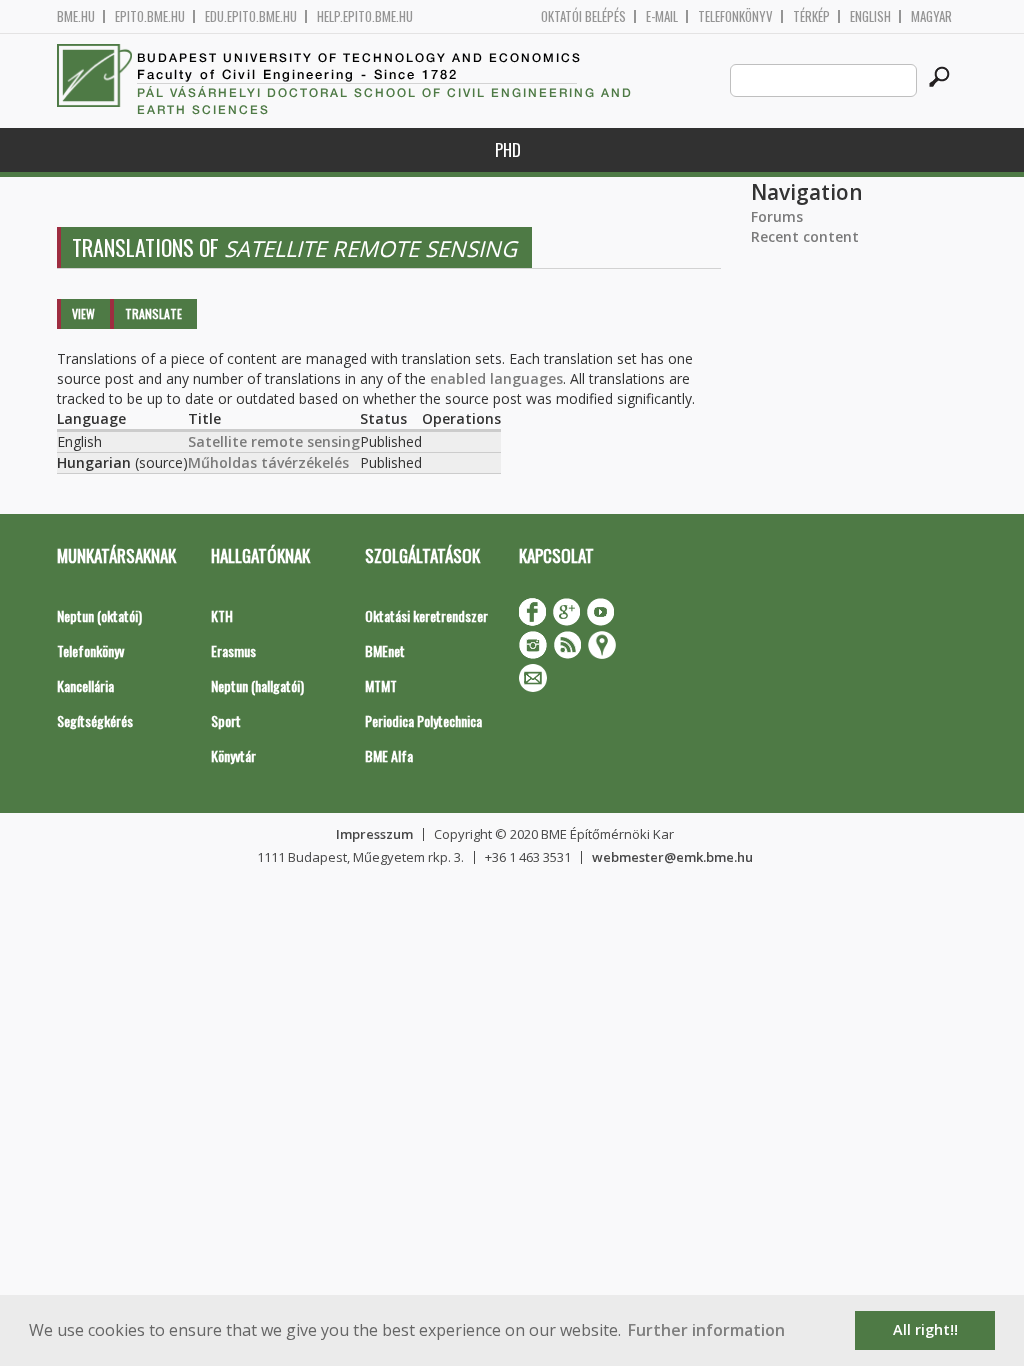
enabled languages (496, 378)
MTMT (381, 685)
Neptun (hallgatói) (257, 685)
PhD (508, 149)
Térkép (811, 16)
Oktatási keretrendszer (426, 615)
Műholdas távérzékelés (268, 462)
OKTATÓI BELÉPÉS (583, 16)
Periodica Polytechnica (423, 720)
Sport (226, 720)
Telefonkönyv (735, 16)
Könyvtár (233, 755)
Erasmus (233, 650)
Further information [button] (706, 1330)
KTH (222, 615)
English (870, 16)
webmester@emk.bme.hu (672, 857)
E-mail (662, 16)
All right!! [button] (925, 1329)
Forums (777, 216)
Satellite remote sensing (274, 441)
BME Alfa (389, 755)
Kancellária (85, 685)
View (83, 313)
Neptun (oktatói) (99, 615)
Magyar (931, 16)
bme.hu (76, 16)
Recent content (805, 236)
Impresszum (374, 834)
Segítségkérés (95, 720)
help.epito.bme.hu (365, 16)
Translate (153, 313)
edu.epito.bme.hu (251, 16)
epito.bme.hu (150, 16)
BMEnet (385, 650)
